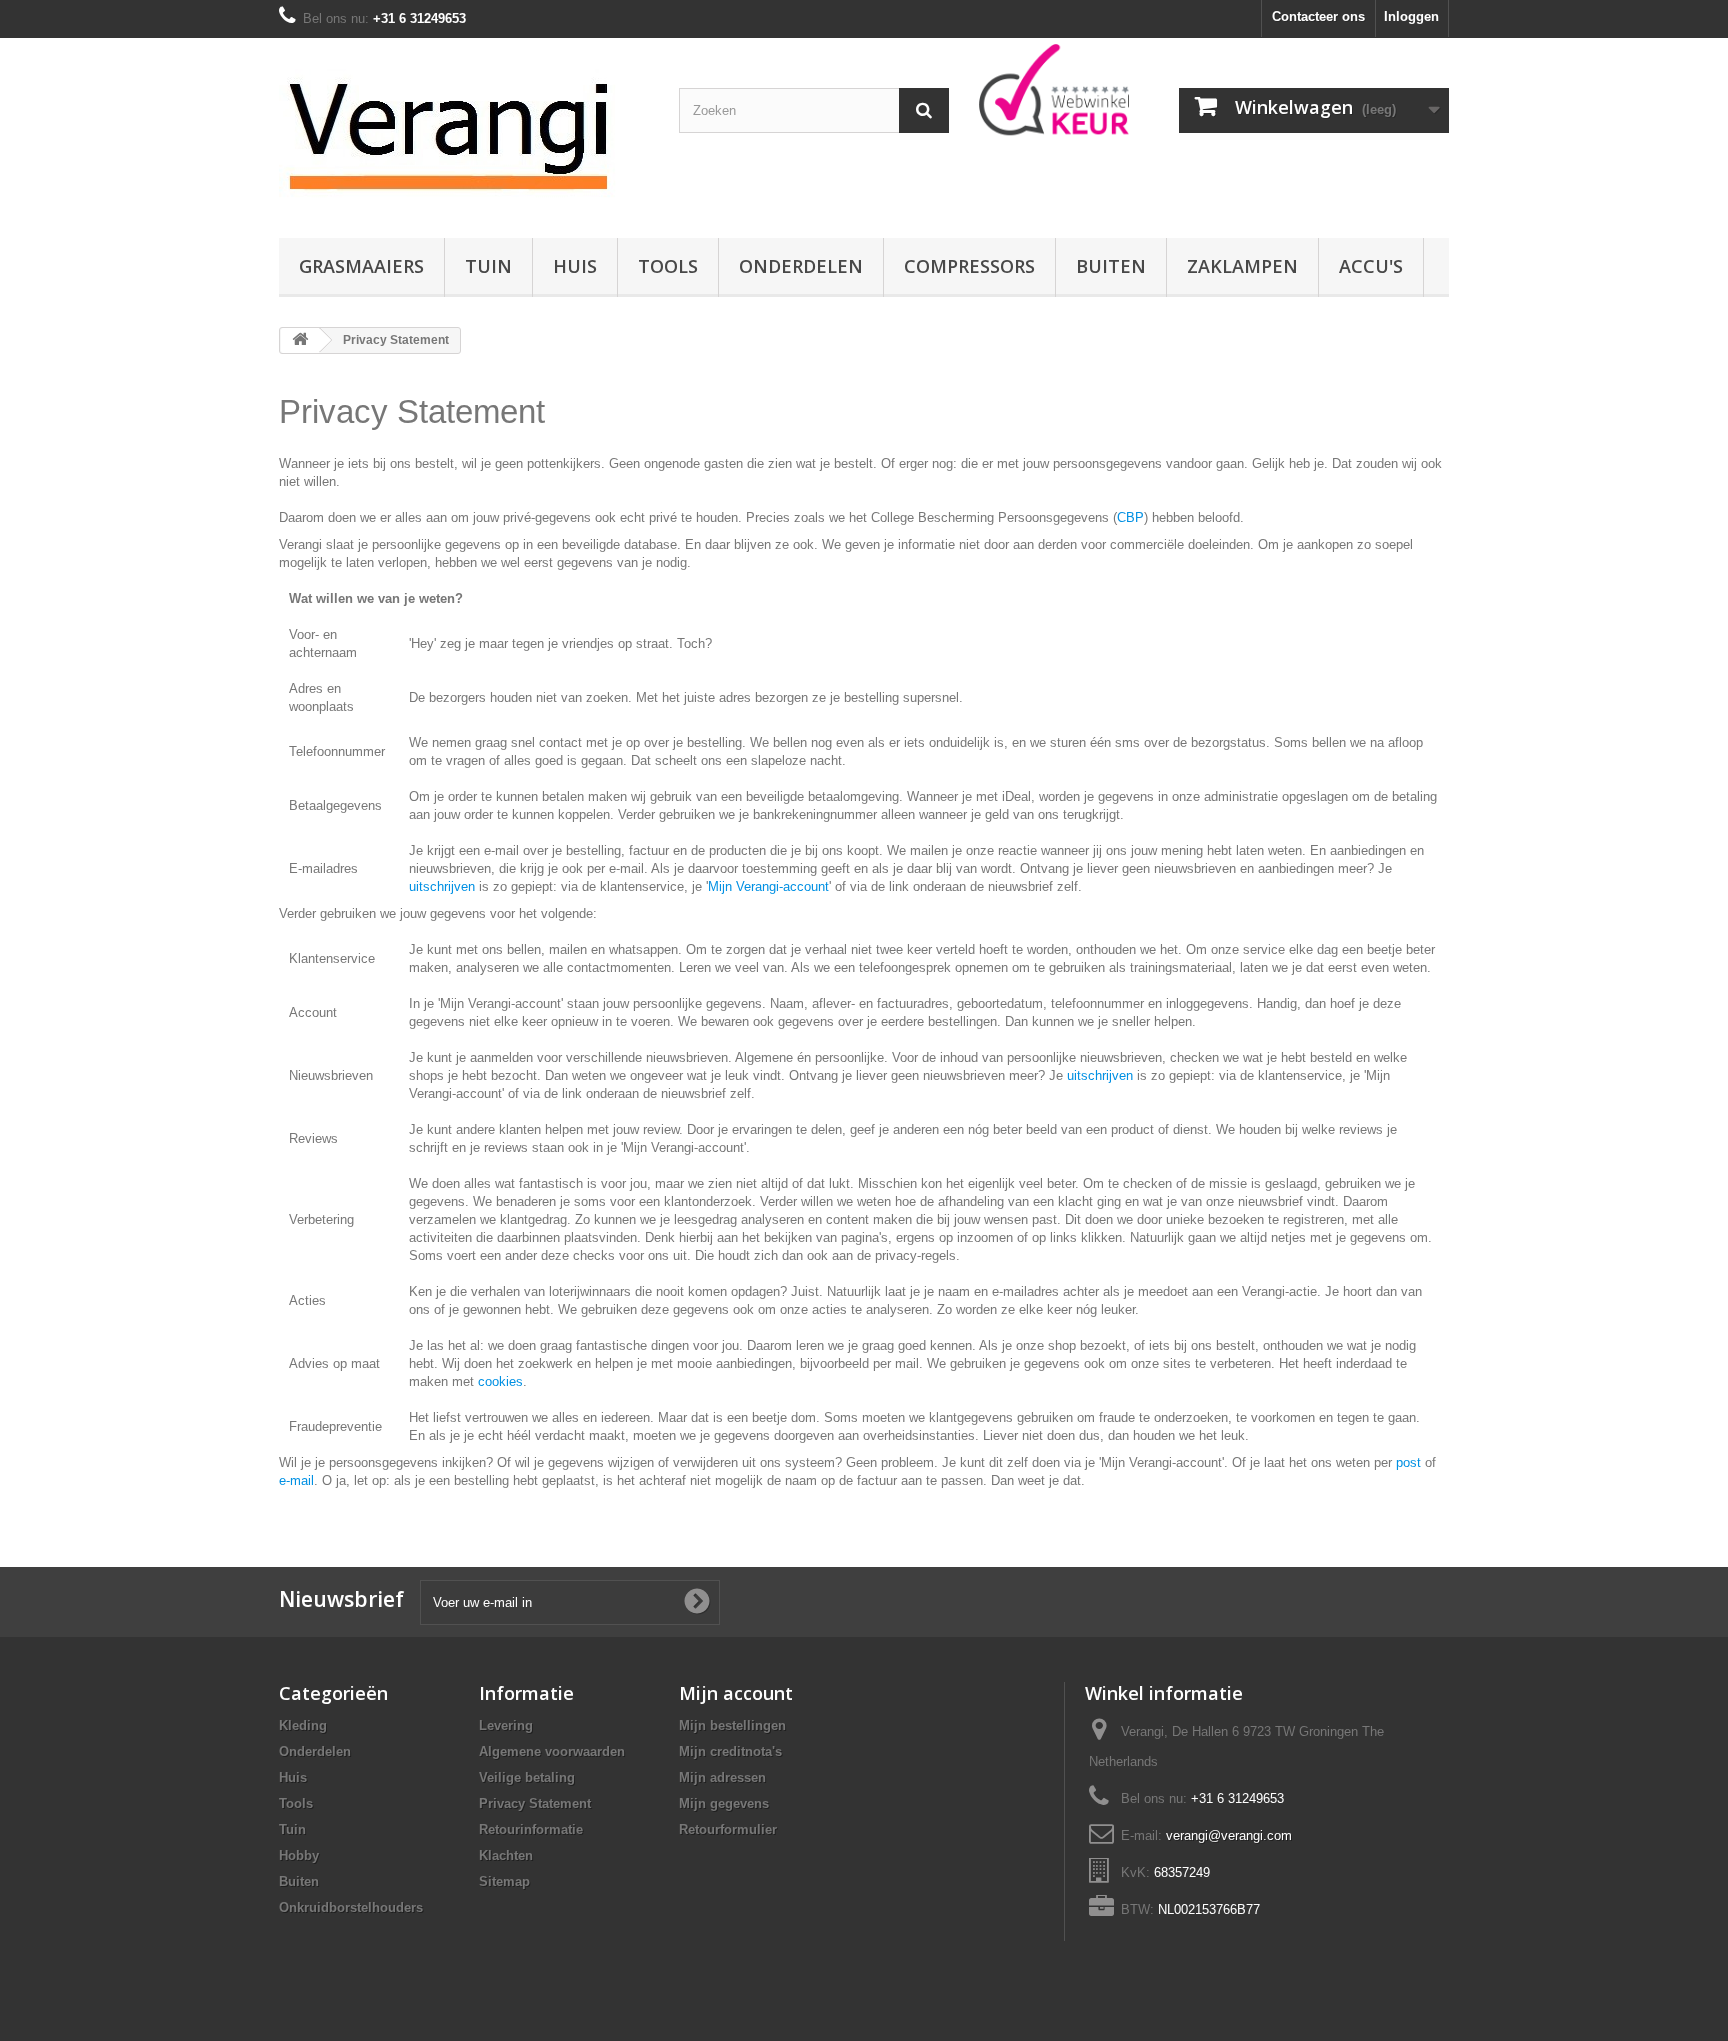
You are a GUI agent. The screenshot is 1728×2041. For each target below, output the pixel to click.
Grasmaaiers (361, 266)
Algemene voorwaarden (552, 1751)
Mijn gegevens (724, 1803)
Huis (575, 266)
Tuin (488, 266)
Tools (668, 266)
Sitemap (504, 1881)
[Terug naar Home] (300, 340)
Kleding (303, 1725)
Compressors (969, 266)
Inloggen (1411, 16)
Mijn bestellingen (732, 1725)
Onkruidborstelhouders (351, 1907)
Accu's (1371, 266)
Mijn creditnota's (730, 1751)
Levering (506, 1725)
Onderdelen (801, 266)
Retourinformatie (531, 1829)
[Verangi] (464, 133)
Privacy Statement (535, 1803)
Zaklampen (1242, 266)
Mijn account (736, 1693)
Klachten (506, 1855)
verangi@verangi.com (1229, 1835)
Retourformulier (728, 1829)
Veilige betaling (527, 1777)
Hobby (299, 1855)
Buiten (1111, 266)
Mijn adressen (722, 1777)
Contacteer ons (1318, 16)
